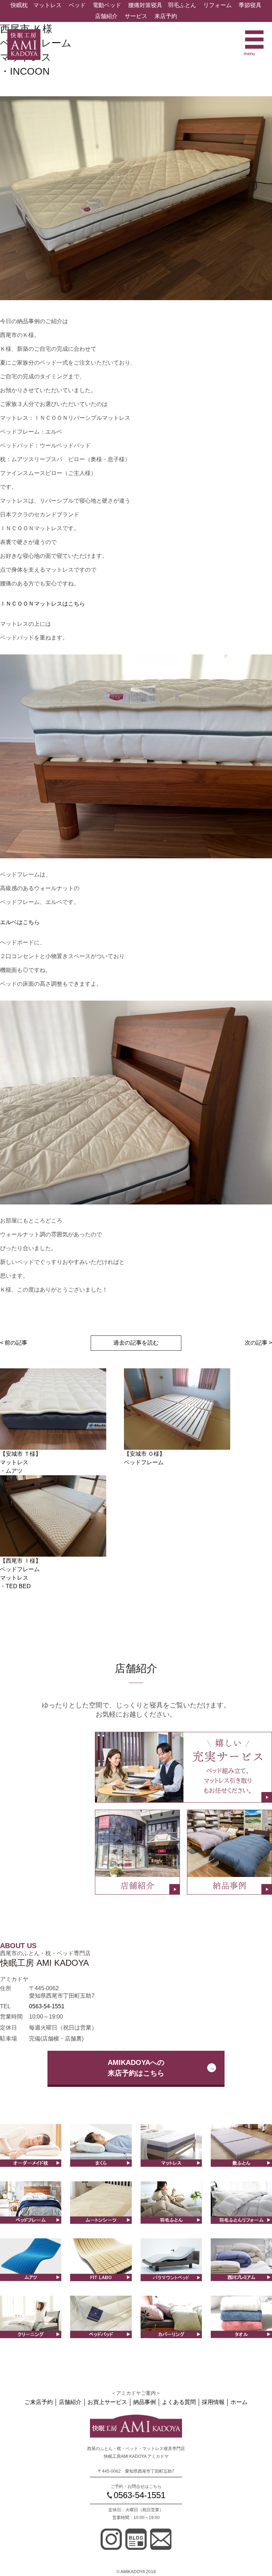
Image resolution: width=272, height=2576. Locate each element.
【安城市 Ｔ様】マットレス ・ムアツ (21, 1462)
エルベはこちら (20, 922)
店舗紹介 (106, 16)
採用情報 (213, 2402)
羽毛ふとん (182, 5)
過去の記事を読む (136, 1343)
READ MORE (101, 2160)
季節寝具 (250, 5)
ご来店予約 (39, 2402)
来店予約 (166, 16)
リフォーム (217, 5)
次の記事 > (258, 1343)
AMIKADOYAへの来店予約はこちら (136, 2068)
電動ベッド (107, 5)
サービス (136, 16)
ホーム (239, 2402)
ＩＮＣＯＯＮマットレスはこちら (42, 604)
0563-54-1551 (47, 2006)
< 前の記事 (14, 1343)
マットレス (47, 5)
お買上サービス (107, 2402)
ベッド (77, 5)
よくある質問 (179, 2402)
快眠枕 (19, 5)
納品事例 (144, 2402)
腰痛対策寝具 (145, 5)
